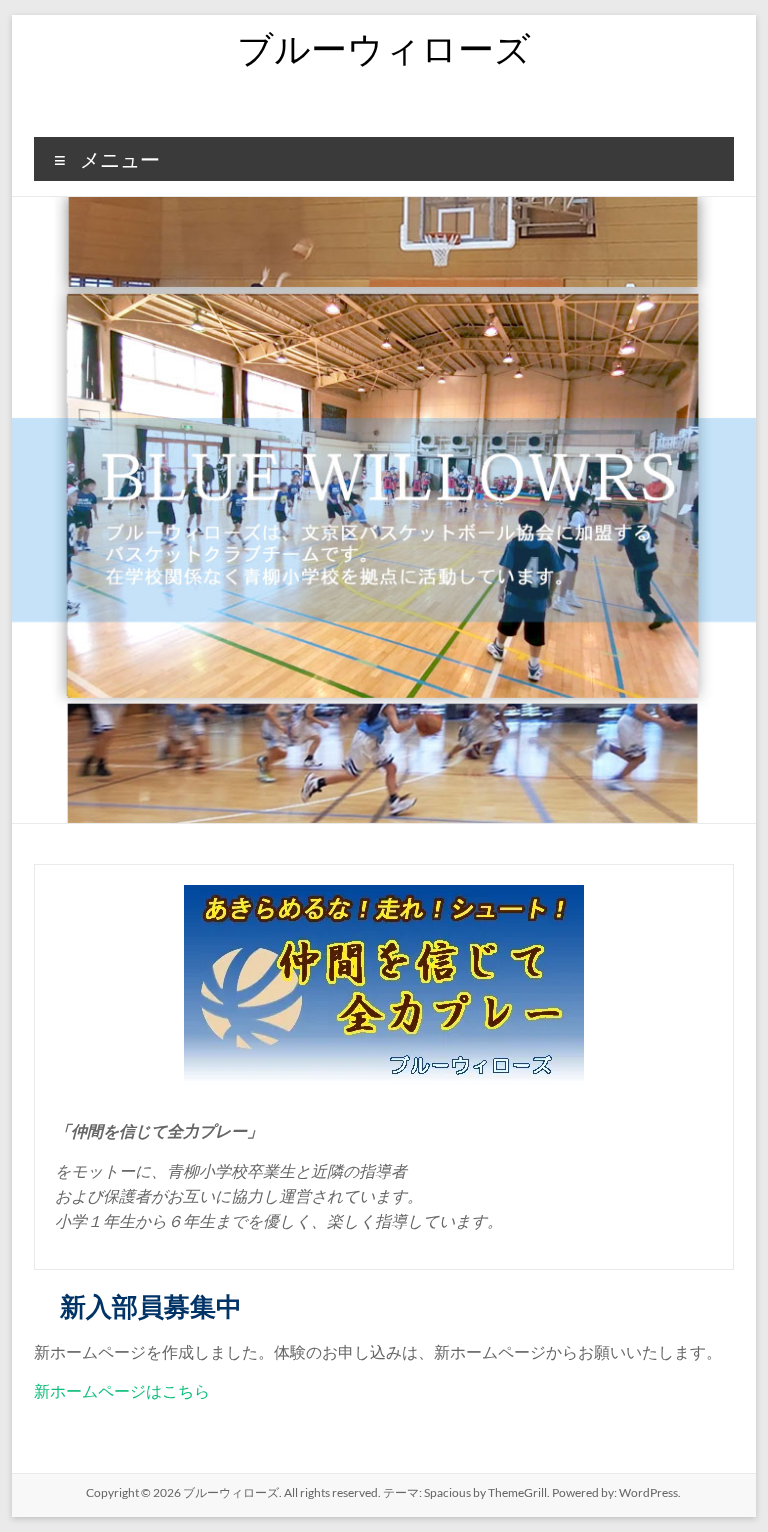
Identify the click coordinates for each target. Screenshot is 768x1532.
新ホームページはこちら (122, 1390)
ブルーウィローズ (384, 48)
